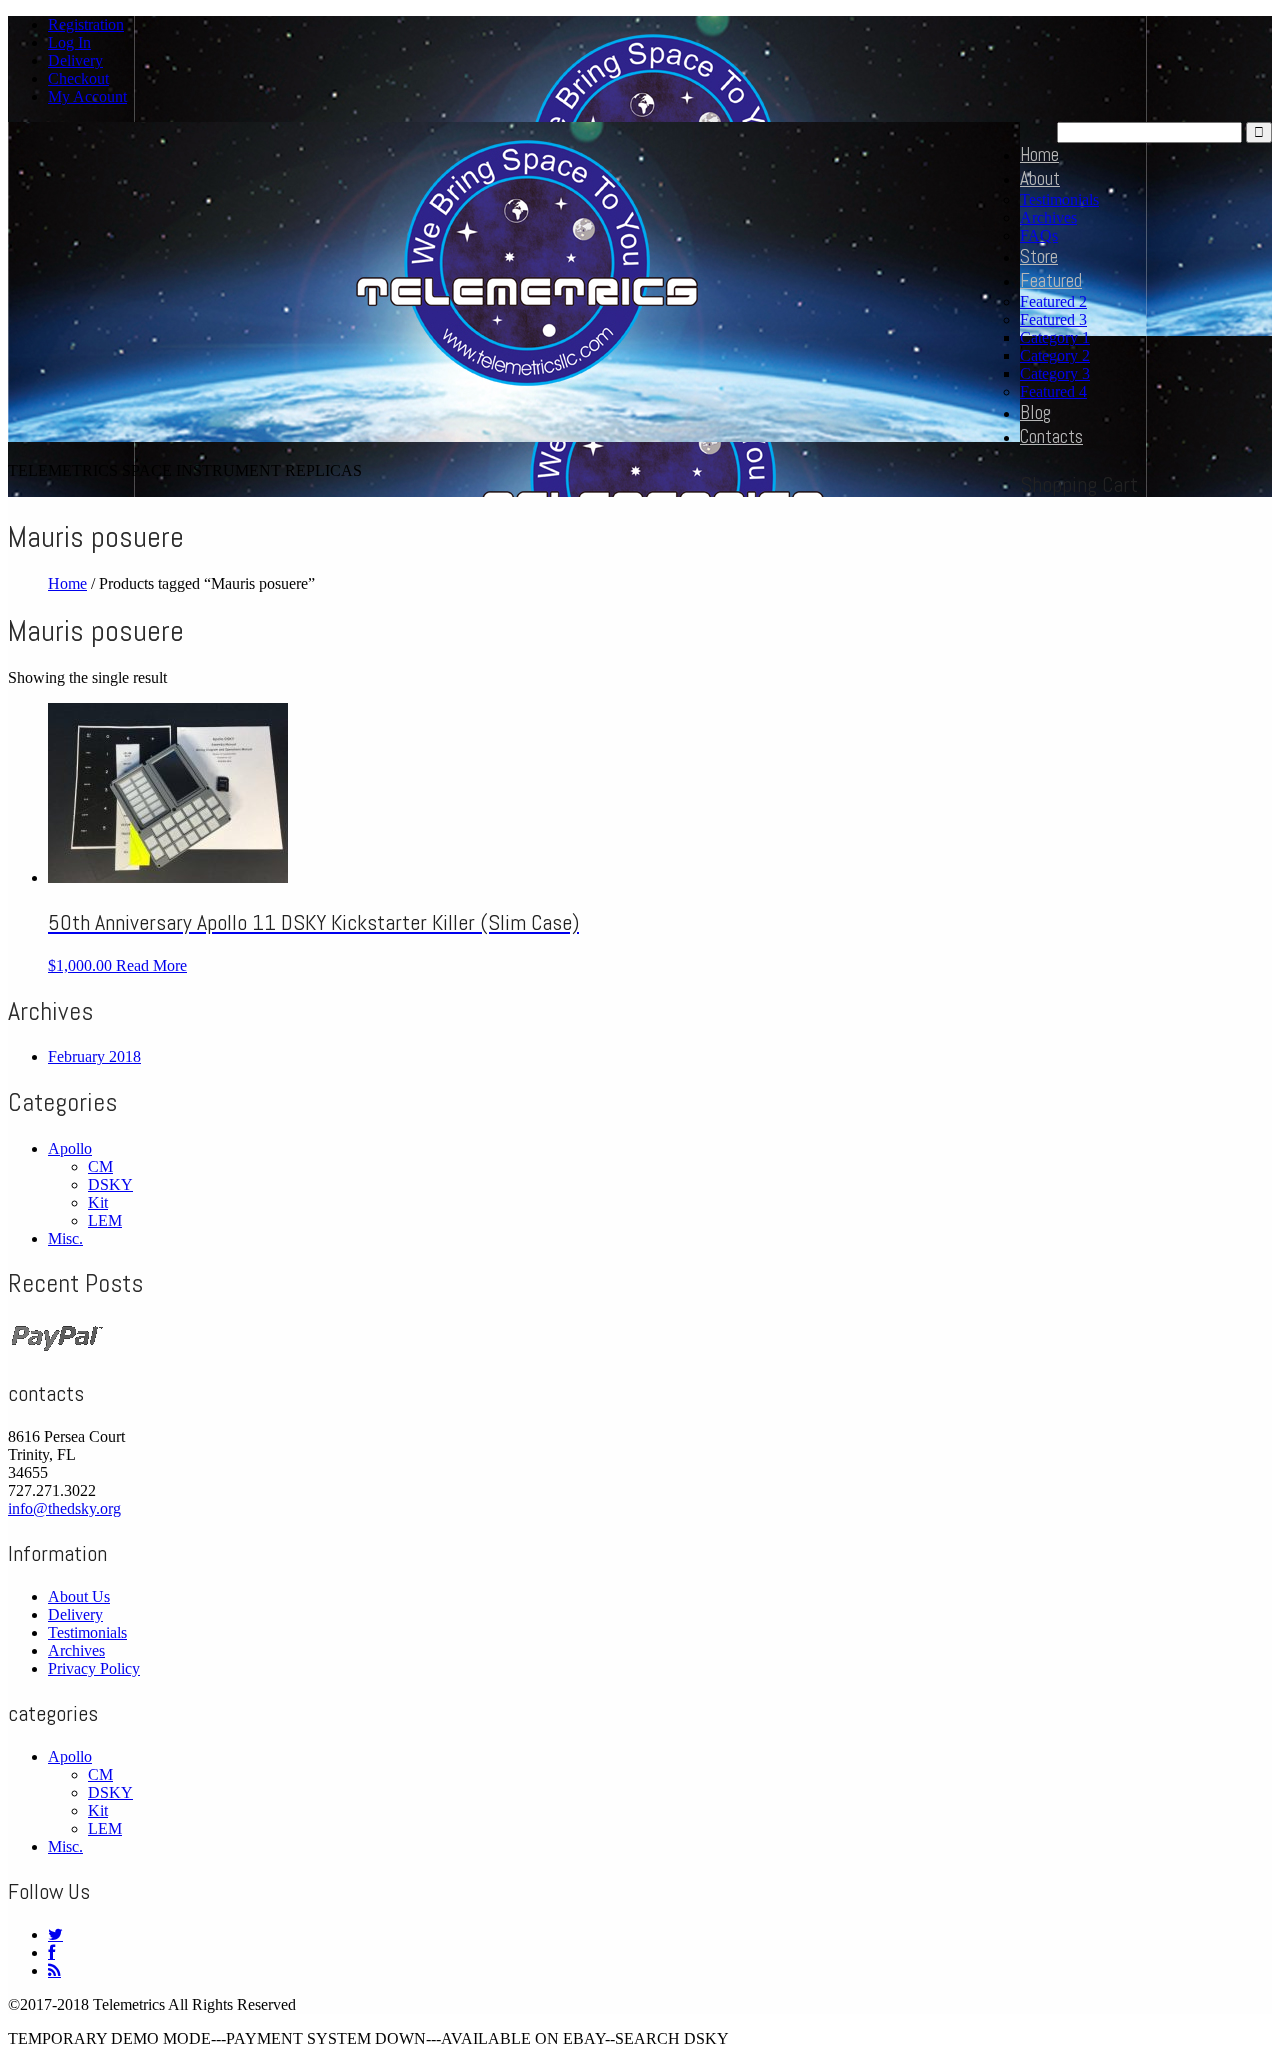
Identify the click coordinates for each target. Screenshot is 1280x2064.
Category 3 (1055, 373)
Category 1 (1055, 337)
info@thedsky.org (64, 1508)
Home (1039, 154)
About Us (79, 1596)
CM (100, 1166)
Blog (1035, 412)
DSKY (110, 1184)
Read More (151, 965)
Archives (1048, 217)
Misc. (65, 1238)
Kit (98, 1202)
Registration (86, 24)
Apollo (70, 1148)
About (1040, 178)
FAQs (1039, 235)
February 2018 (94, 1056)
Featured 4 (1053, 391)
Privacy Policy (94, 1668)
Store (1039, 256)
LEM (105, 1220)
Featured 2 (1053, 301)
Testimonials (1059, 199)
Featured (1051, 280)
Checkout (78, 78)
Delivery (75, 60)
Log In (69, 42)
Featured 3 (1053, 319)
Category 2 (1055, 355)
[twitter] (55, 1934)
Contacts (1051, 436)
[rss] (54, 1970)
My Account (87, 96)
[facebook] (51, 1952)
